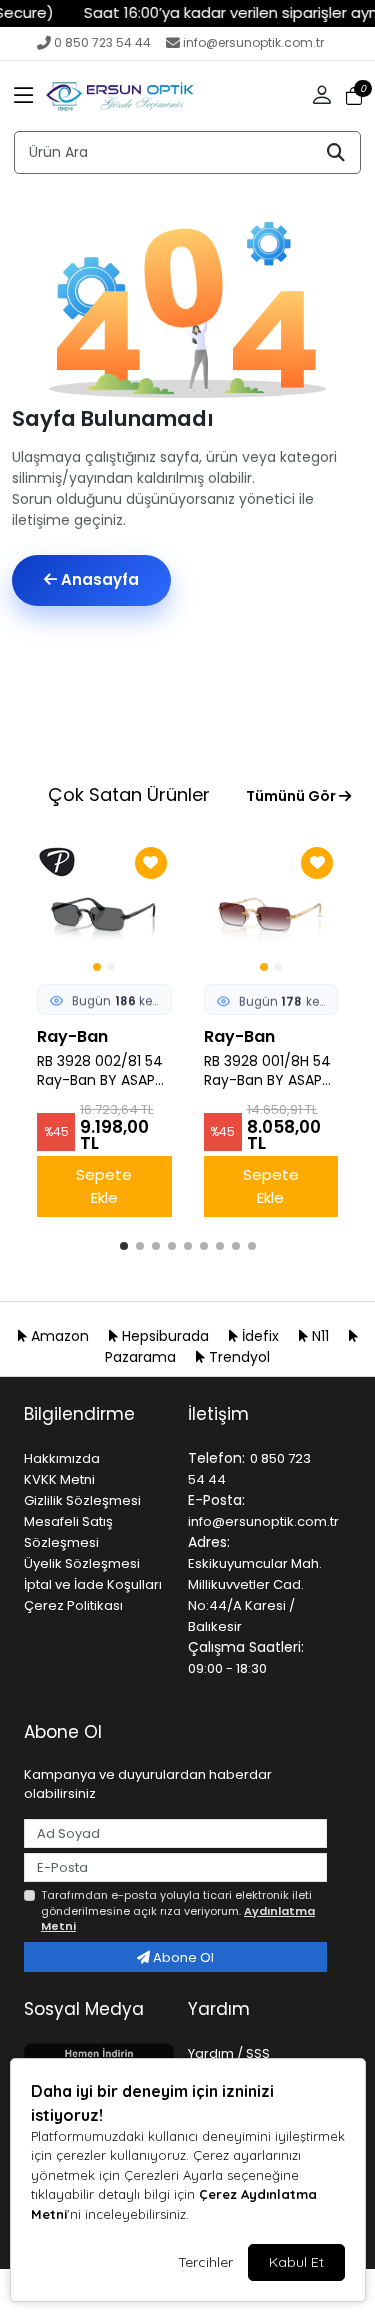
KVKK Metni (59, 1479)
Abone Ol (182, 1957)
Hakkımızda (62, 1458)
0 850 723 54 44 (102, 42)
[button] (24, 96)
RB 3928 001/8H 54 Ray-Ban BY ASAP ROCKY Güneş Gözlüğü (267, 1071)
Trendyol (237, 1357)
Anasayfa (98, 579)
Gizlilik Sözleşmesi (82, 1500)
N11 (320, 1336)
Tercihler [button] (205, 2262)
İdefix (260, 1336)
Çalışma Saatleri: (246, 1647)
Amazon (60, 1336)
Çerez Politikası (73, 1605)
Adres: (209, 1542)
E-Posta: (216, 1500)
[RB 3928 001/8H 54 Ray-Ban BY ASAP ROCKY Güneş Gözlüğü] (271, 909)
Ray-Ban (72, 1036)
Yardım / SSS (229, 2053)
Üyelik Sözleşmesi (82, 1563)
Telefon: (216, 1458)
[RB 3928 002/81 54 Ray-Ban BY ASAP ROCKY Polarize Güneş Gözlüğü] (104, 909)
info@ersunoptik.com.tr (253, 42)
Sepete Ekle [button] (104, 1186)
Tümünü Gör (292, 796)
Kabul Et (296, 2262)
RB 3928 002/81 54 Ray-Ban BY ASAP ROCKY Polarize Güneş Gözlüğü (100, 1071)
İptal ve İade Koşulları (93, 1584)
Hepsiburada (165, 1336)
